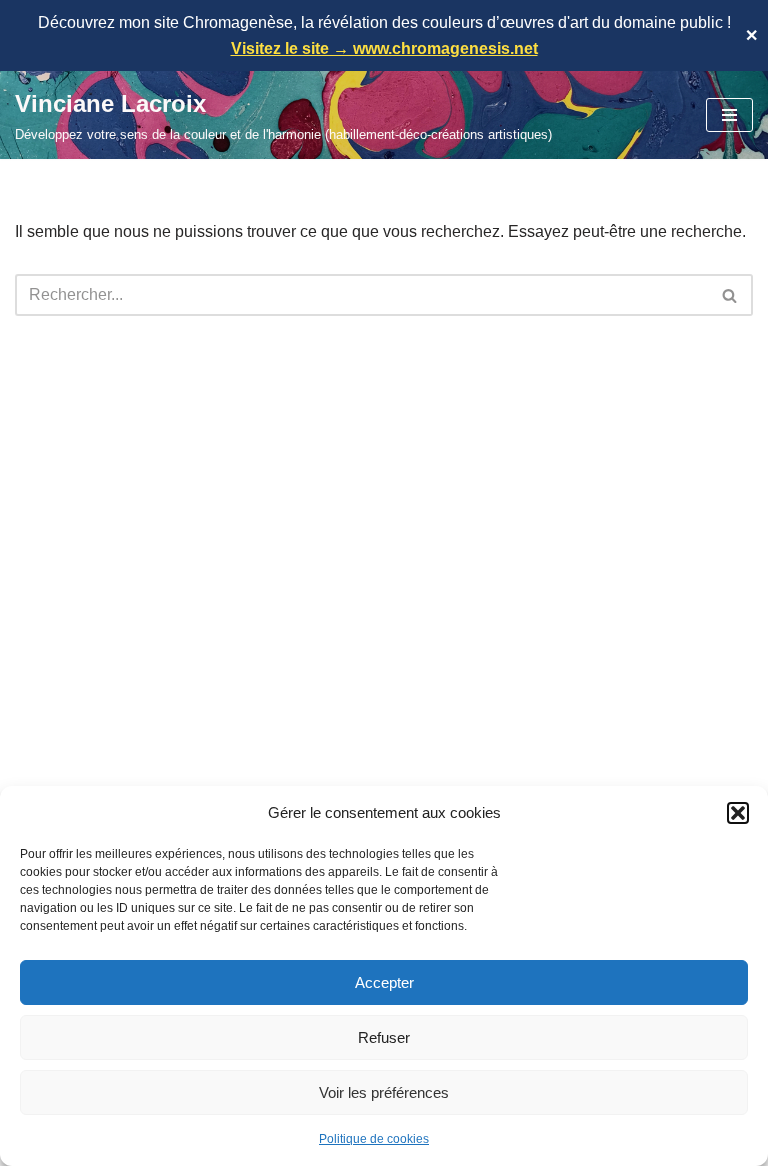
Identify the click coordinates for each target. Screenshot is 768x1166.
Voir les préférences (384, 1092)
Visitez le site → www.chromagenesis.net (384, 48)
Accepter (384, 982)
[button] (738, 813)
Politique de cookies (374, 1139)
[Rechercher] (730, 295)
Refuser (384, 1037)
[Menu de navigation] (729, 115)
